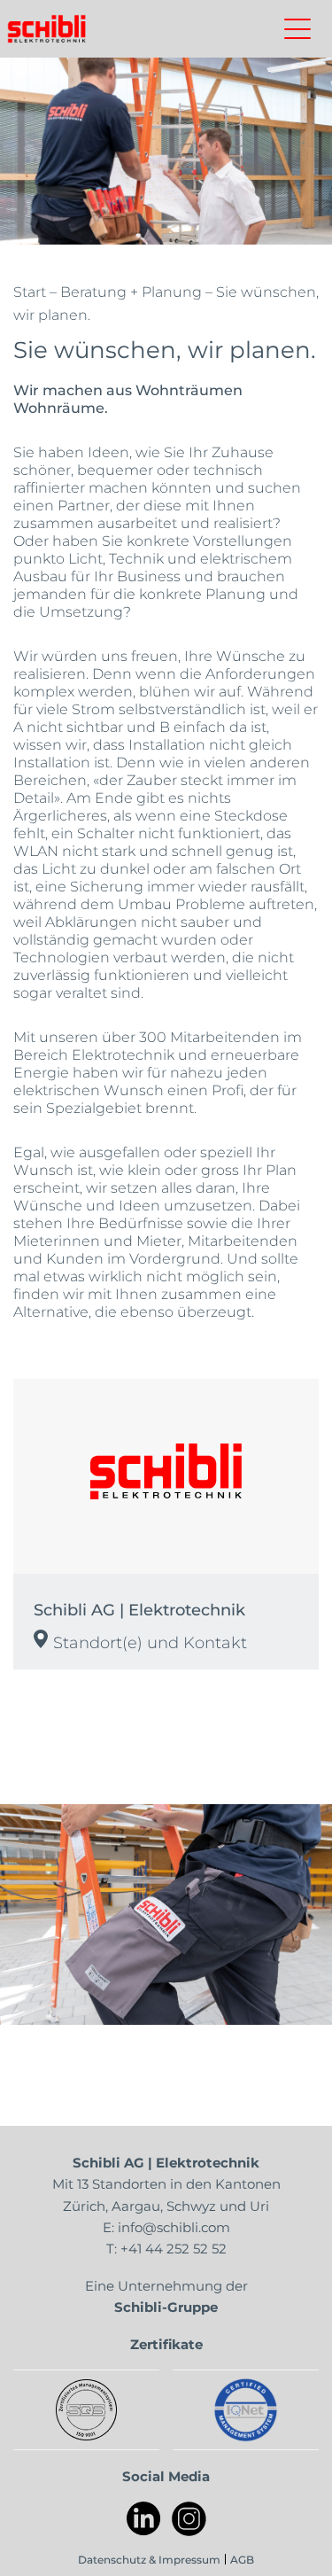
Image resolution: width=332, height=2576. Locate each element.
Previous (40, 1914)
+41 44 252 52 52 (174, 2248)
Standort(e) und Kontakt (150, 1642)
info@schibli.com (174, 2227)
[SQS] (86, 2410)
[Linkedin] (144, 2519)
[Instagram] (189, 2519)
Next (292, 1914)
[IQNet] (246, 2410)
